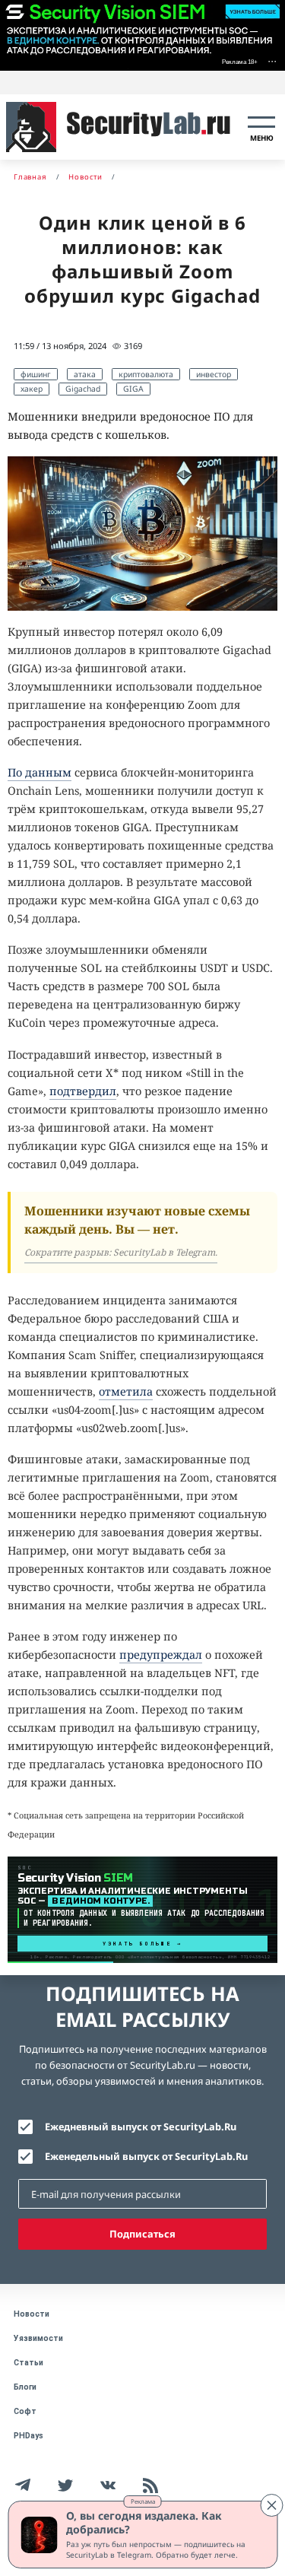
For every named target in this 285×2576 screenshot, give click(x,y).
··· (272, 60)
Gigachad (83, 389)
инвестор (214, 374)
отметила (126, 1391)
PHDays (28, 2436)
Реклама (143, 2501)
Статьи (28, 2363)
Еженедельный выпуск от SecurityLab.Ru (146, 2156)
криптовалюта (146, 374)
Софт (25, 2411)
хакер (32, 389)
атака (85, 374)
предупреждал (161, 1655)
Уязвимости (38, 2338)
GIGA (133, 389)
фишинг (36, 374)
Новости (32, 2314)
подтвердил (83, 1091)
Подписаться (142, 2234)
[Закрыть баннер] (271, 2505)
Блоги (25, 2387)
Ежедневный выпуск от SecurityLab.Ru (141, 2127)
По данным (40, 772)
